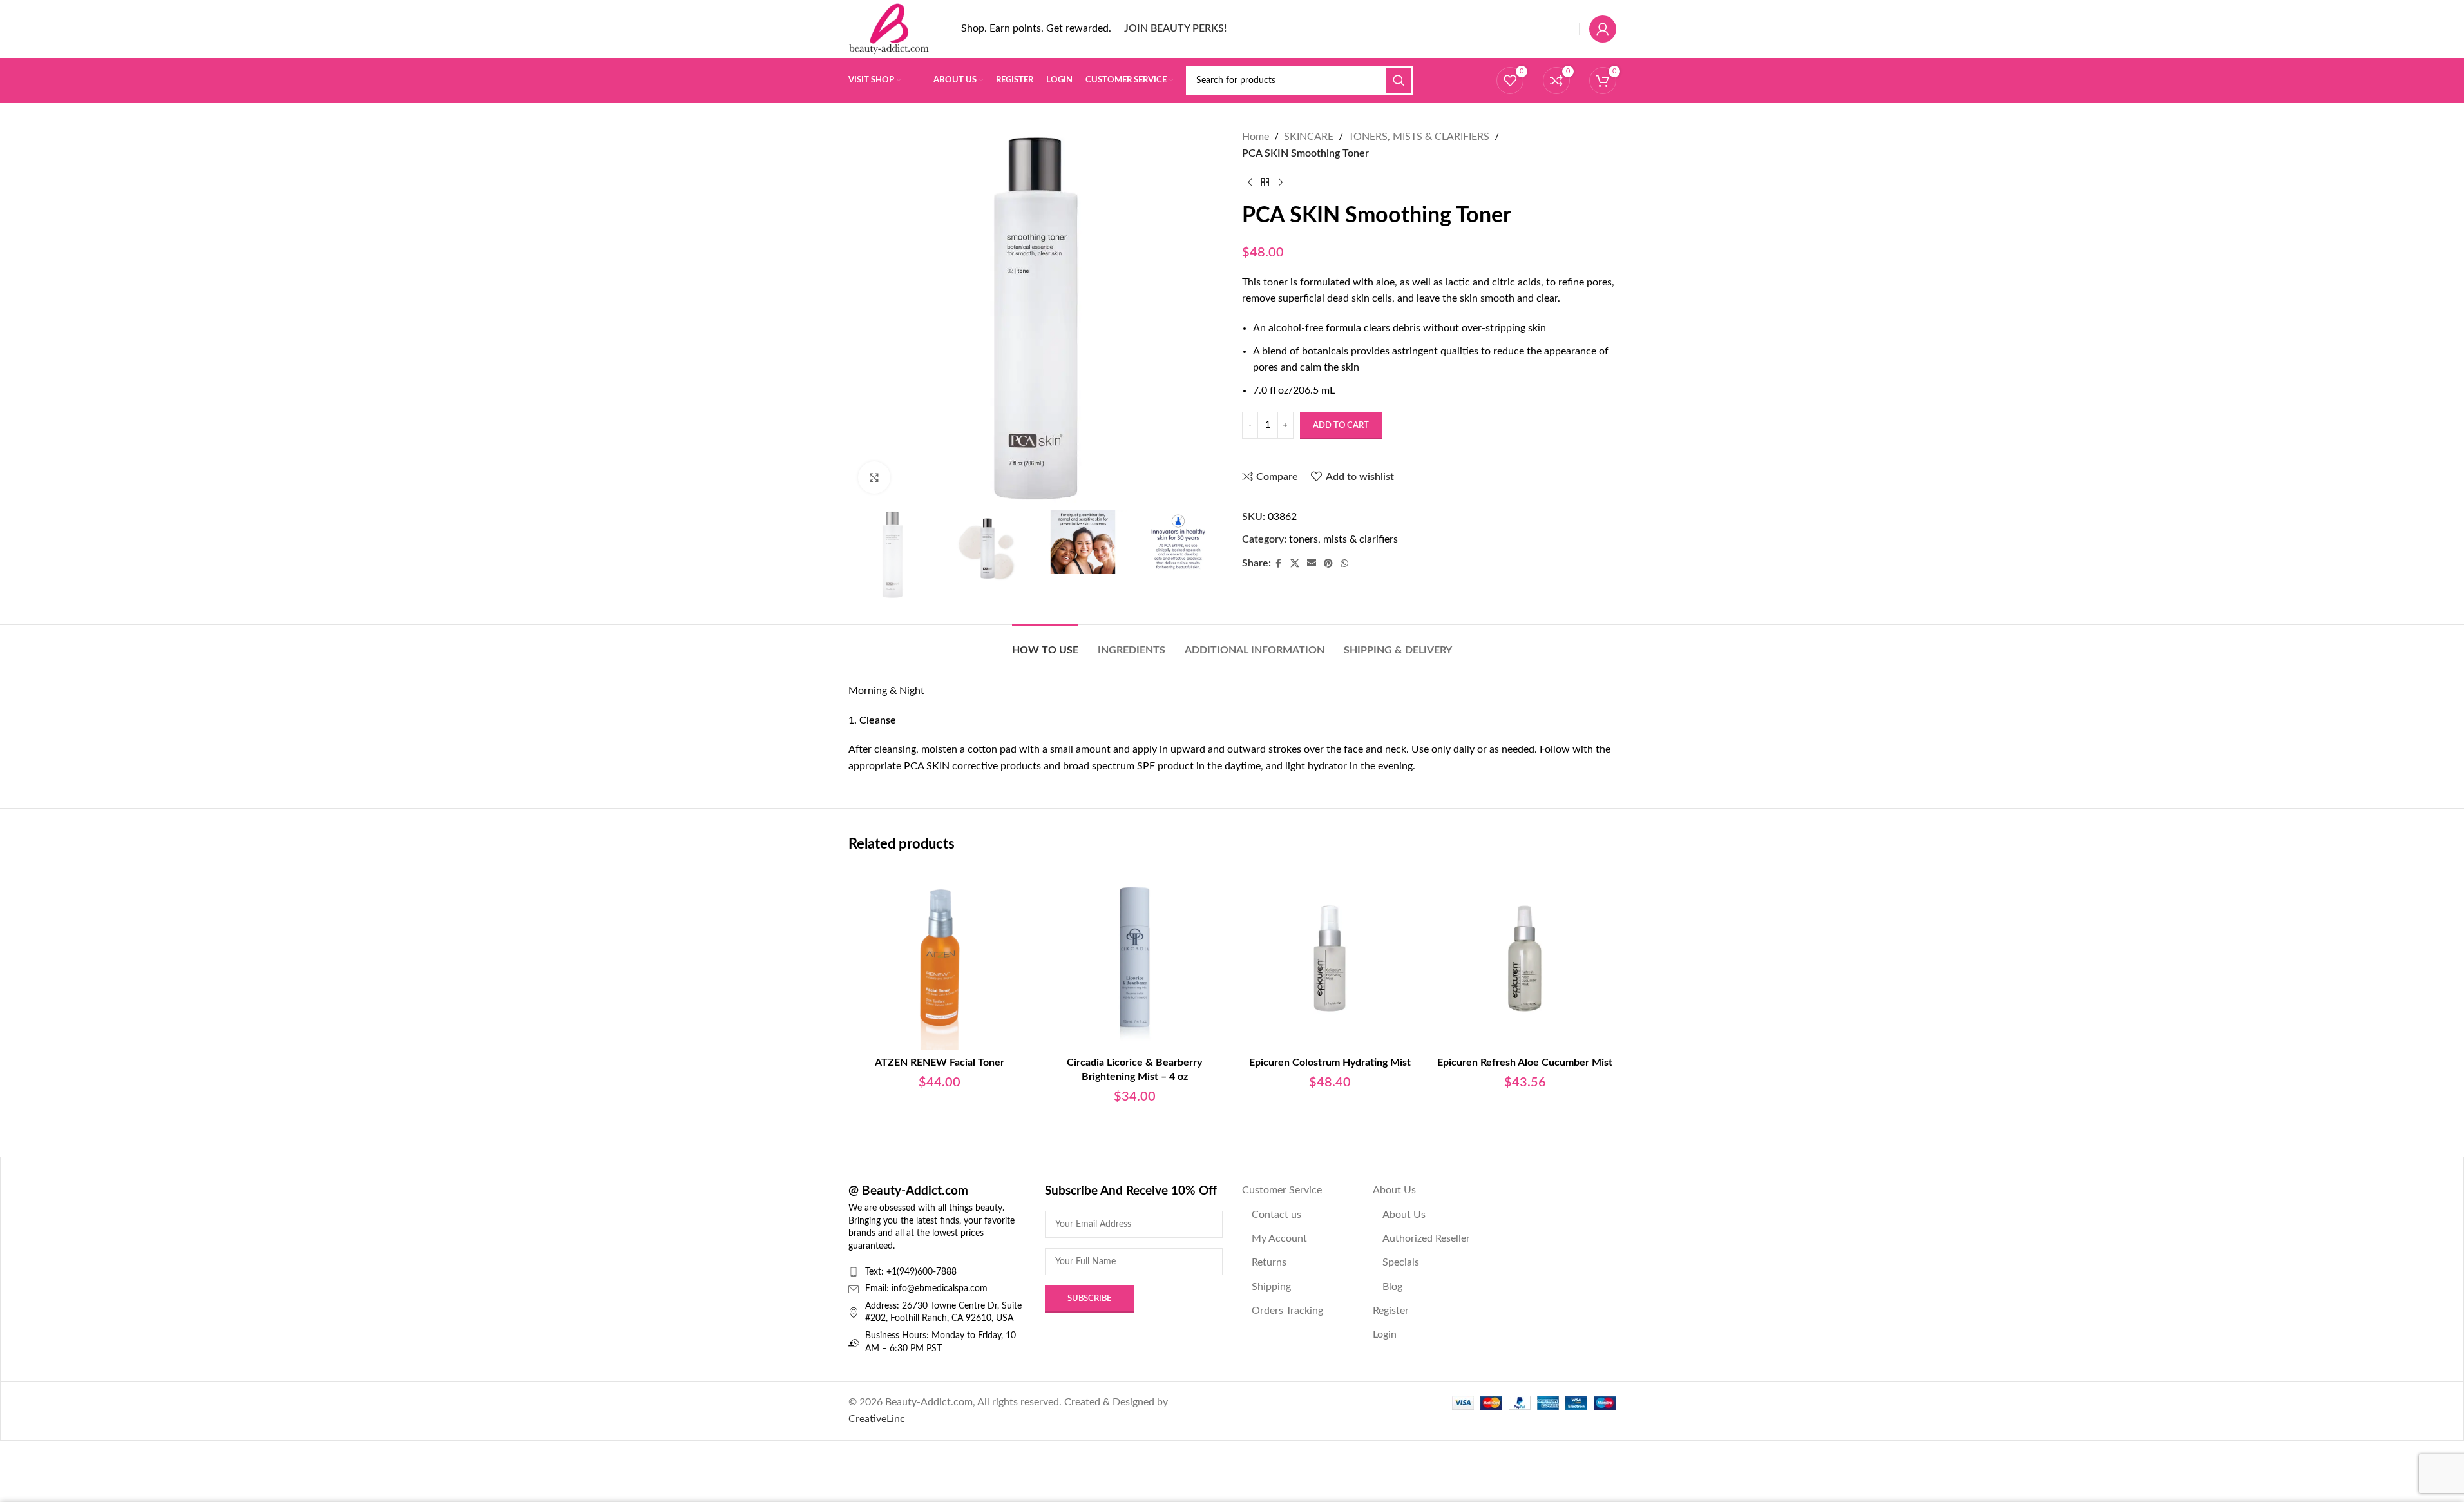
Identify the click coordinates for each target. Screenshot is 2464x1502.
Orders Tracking (1287, 1311)
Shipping (1271, 1287)
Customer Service (1282, 1190)
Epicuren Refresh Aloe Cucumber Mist (1525, 1063)
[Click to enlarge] (874, 477)
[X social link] (1295, 564)
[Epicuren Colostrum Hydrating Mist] (1330, 958)
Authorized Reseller (1426, 1238)
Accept (2416, 1478)
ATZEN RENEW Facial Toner (940, 1063)
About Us (1394, 1190)
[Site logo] (889, 28)
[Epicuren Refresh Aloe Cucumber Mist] (1525, 958)
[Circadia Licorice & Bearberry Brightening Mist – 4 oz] (1135, 958)
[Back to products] (1265, 182)
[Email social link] (1312, 564)
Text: (876, 1272)
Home (1256, 137)
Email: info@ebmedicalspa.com (926, 1289)
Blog (1392, 1287)
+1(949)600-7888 (922, 1272)
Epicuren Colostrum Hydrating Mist (1330, 1063)
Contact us (1276, 1215)
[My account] (1603, 29)
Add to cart (1341, 426)
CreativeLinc (877, 1419)
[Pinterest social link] (1328, 564)
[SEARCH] (1399, 81)
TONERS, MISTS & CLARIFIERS (1419, 137)
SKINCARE (1309, 137)
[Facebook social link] (1279, 564)
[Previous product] (1250, 182)
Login (1385, 1334)
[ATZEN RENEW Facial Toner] (940, 958)
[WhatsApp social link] (1344, 564)
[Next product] (1281, 182)
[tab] (1045, 644)
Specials (1401, 1262)
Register (1391, 1311)
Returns (1269, 1262)
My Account (1279, 1238)
